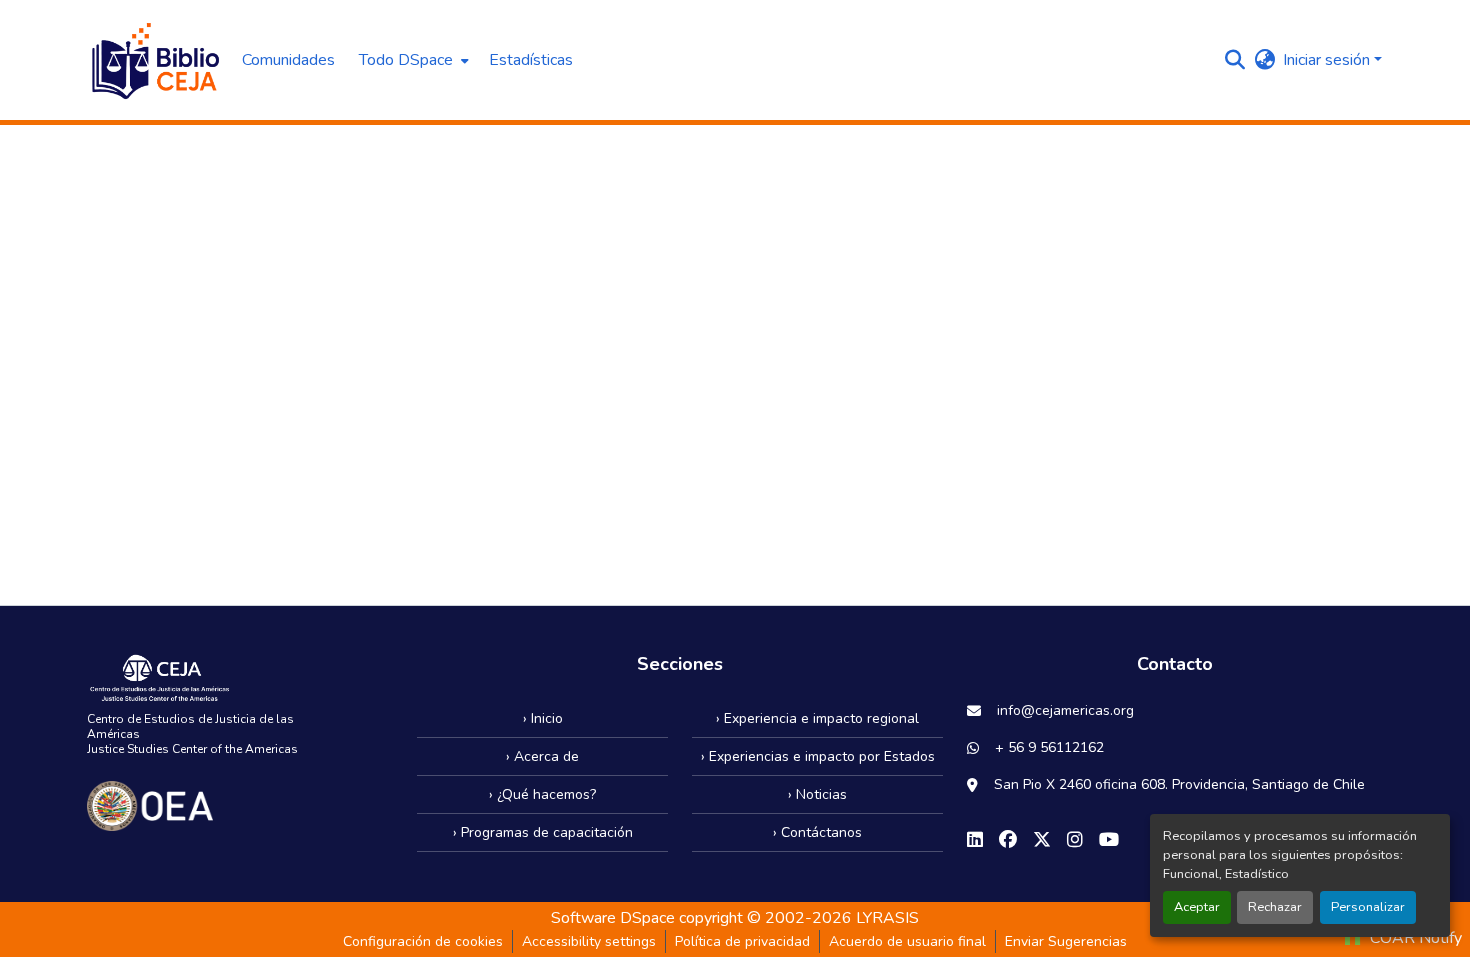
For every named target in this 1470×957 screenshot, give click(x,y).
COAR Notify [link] (1414, 938)
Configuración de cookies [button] (423, 941)
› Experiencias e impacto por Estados (818, 756)
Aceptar (1197, 907)
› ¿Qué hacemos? (542, 794)
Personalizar (1368, 907)
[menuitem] (412, 60)
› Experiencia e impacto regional (817, 718)
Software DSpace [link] (613, 918)
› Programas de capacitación (543, 832)
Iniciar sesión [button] (1328, 60)
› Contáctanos (817, 832)
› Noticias (817, 794)
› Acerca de (542, 756)
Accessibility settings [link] (589, 941)
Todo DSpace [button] (406, 60)
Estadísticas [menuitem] (531, 60)
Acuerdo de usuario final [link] (907, 941)
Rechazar (1275, 907)
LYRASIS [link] (887, 918)
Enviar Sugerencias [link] (1066, 941)
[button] (154, 60)
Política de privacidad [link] (742, 941)
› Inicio (543, 718)
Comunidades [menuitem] (288, 60)
